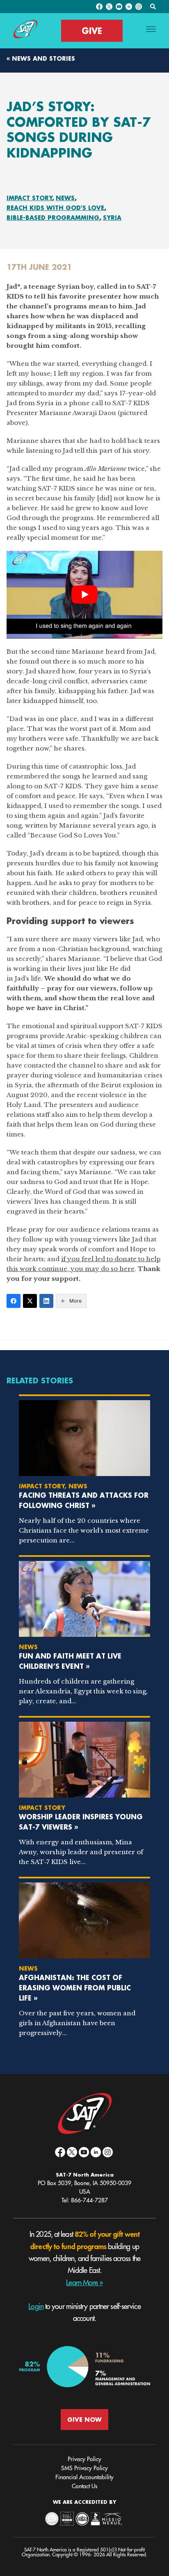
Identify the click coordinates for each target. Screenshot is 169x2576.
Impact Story (30, 198)
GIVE (92, 31)
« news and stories (41, 58)
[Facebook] (14, 1301)
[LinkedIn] (46, 1301)
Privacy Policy (84, 2459)
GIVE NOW (84, 2420)
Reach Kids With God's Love (55, 208)
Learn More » (84, 2283)
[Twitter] (30, 1301)
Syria (112, 218)
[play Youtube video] (84, 595)
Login (36, 2307)
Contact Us (84, 2486)
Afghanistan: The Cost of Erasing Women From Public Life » (75, 1988)
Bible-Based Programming (53, 218)
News (65, 198)
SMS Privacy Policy (84, 2468)
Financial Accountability (84, 2477)
